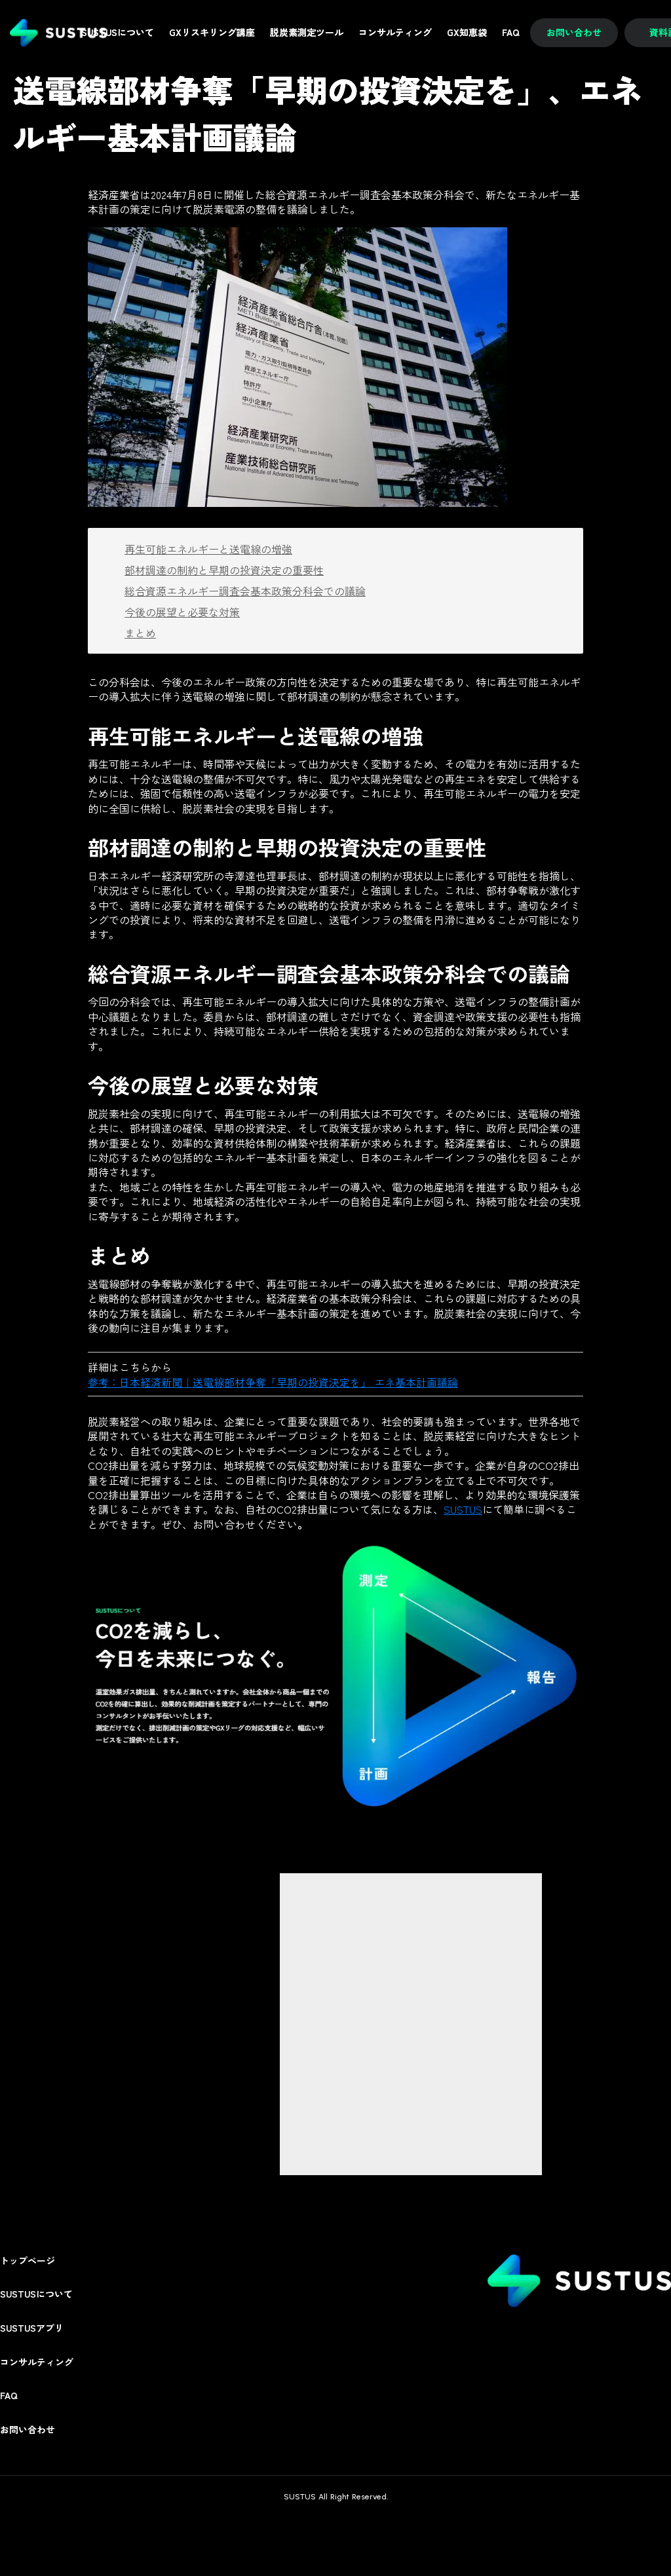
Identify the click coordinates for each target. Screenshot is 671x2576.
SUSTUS (463, 1509)
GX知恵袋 (467, 32)
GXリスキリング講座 (212, 32)
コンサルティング (37, 2362)
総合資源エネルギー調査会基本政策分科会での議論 (245, 591)
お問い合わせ (28, 2430)
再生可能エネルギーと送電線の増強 (208, 549)
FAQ (9, 2396)
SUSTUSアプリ (32, 2328)
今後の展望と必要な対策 (182, 612)
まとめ (140, 633)
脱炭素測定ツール (307, 32)
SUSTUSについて (36, 2294)
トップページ (28, 2261)
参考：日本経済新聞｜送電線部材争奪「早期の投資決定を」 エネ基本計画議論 (273, 1382)
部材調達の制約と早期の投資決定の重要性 (224, 570)
